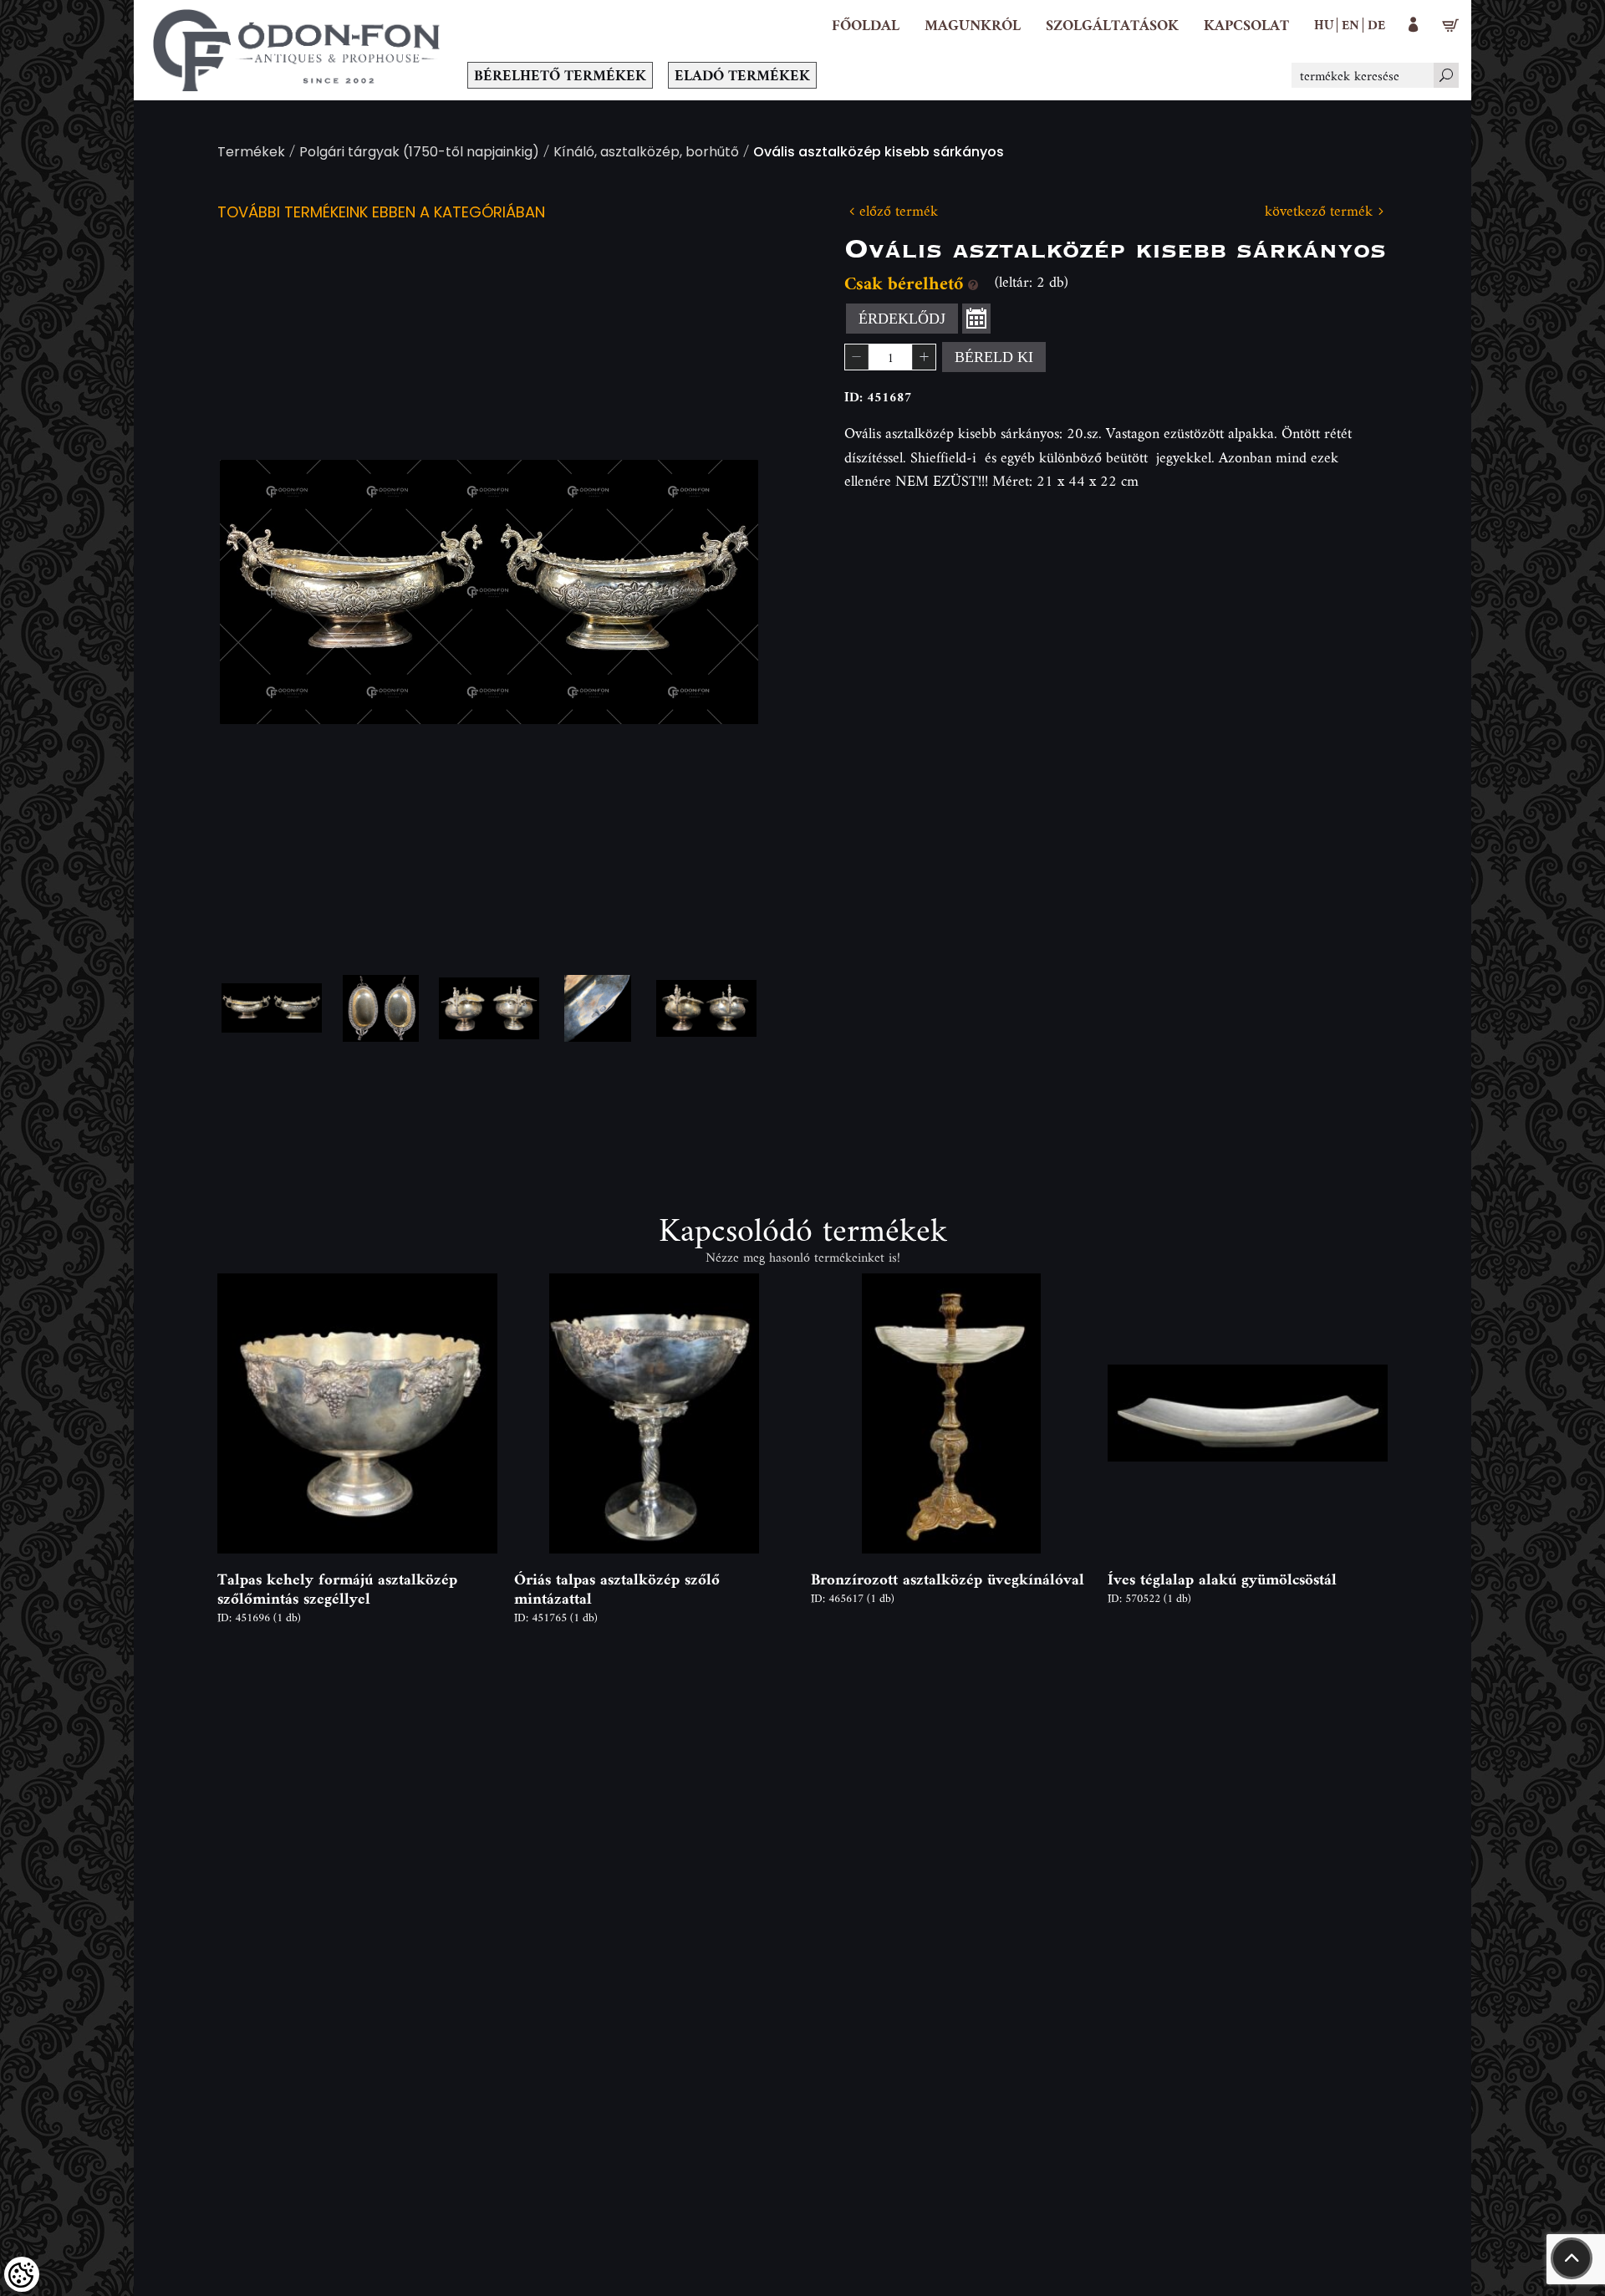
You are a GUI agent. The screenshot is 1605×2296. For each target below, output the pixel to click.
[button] (973, 25)
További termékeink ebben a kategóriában (381, 214)
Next (719, 592)
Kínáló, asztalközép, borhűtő (646, 153)
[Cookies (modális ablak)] (22, 2274)
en (1350, 24)
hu (1324, 24)
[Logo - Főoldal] (297, 50)
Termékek (251, 153)
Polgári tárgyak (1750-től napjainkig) (419, 153)
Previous (259, 592)
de (1376, 24)
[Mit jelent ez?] (973, 283)
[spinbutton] (890, 357)
